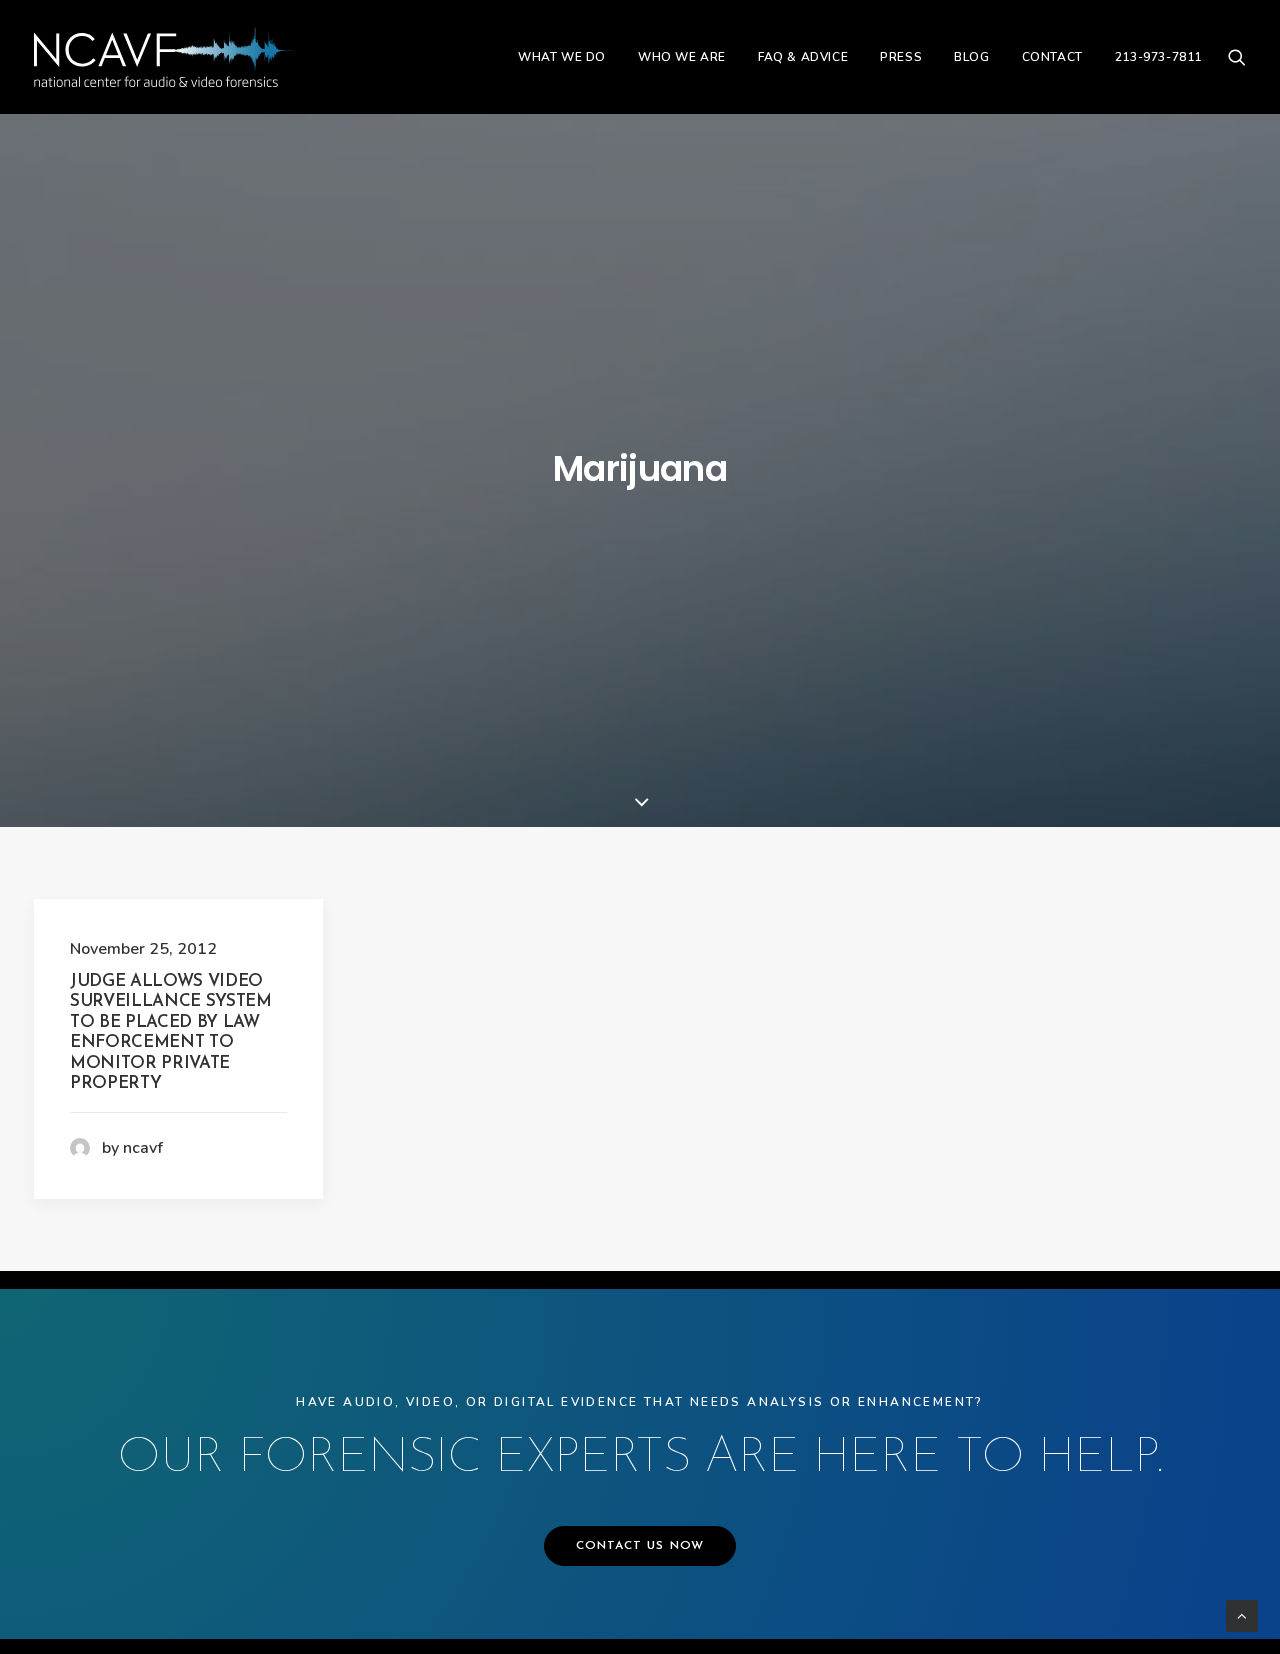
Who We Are (682, 57)
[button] (1237, 57)
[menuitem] (562, 57)
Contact (1052, 57)
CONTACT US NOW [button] (640, 1546)
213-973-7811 (1158, 57)
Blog (971, 57)
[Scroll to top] (1242, 1615)
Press (901, 57)
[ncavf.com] (163, 57)
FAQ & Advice (803, 57)
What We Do (562, 57)
